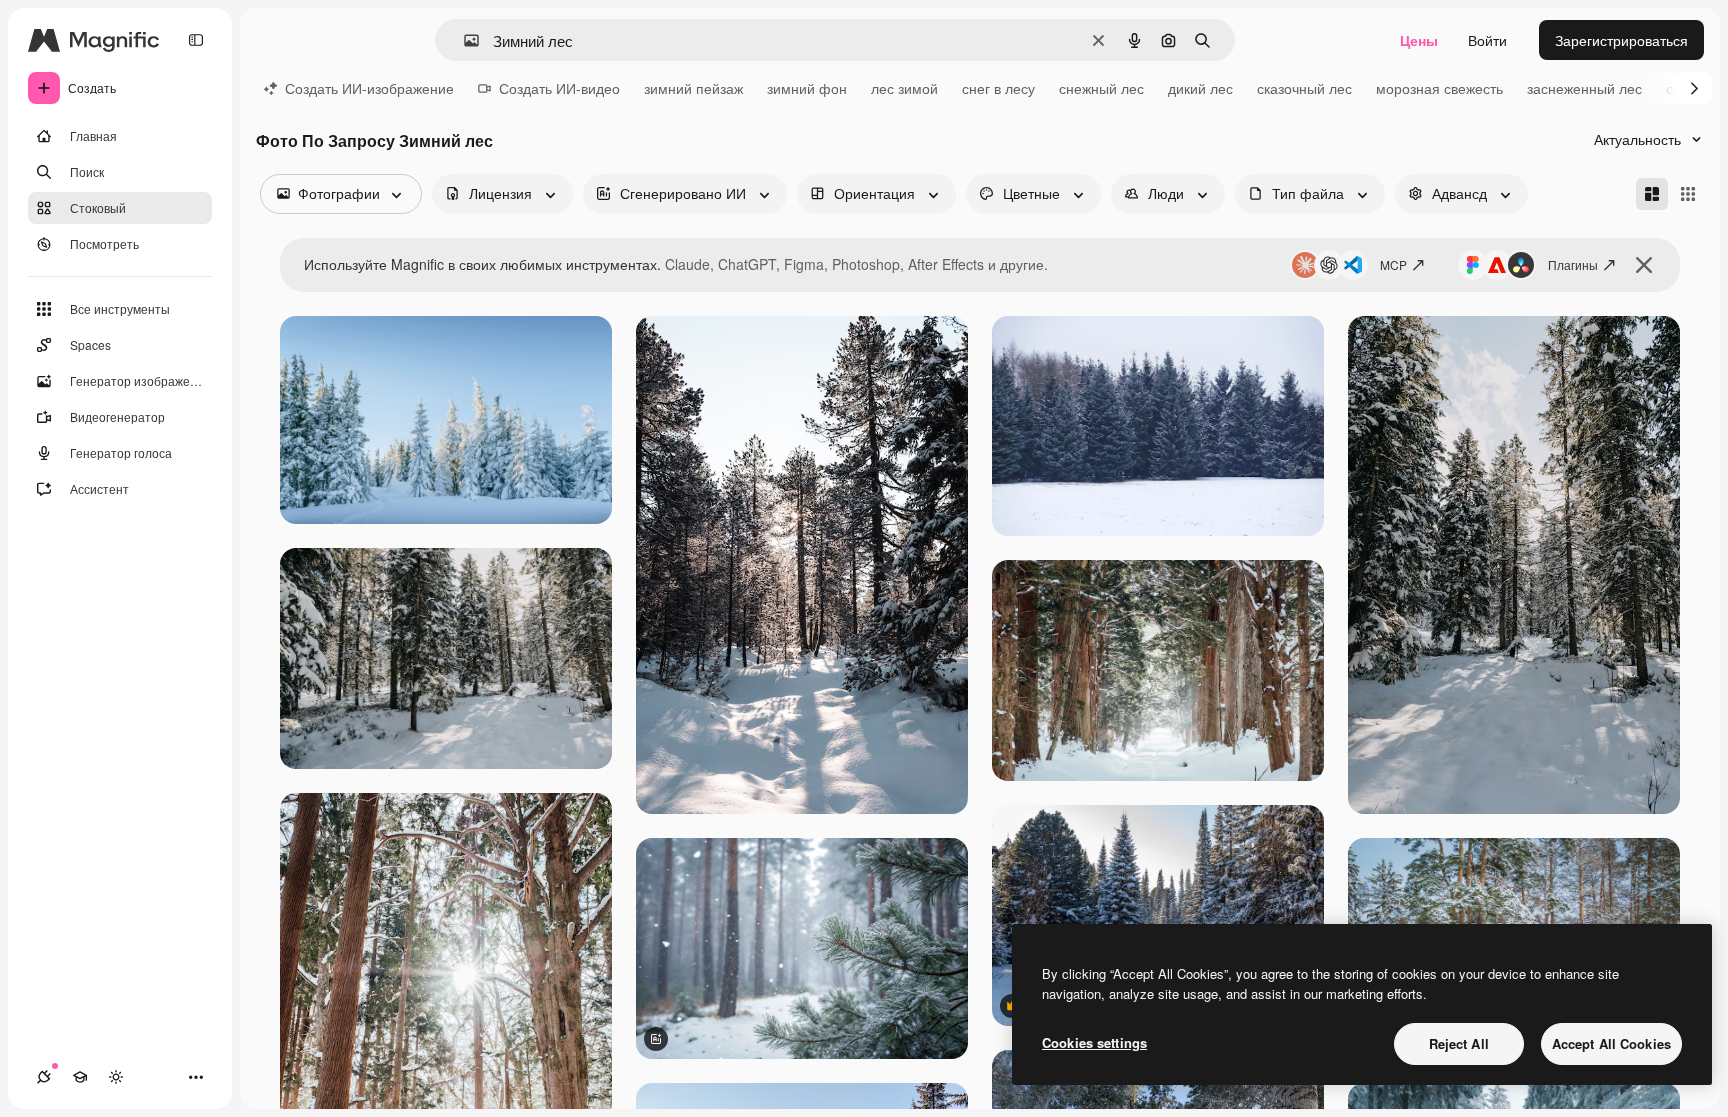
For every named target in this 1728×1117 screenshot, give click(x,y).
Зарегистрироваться (1621, 40)
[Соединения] (44, 1077)
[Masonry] (1652, 194)
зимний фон (807, 88)
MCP (1393, 264)
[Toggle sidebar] (196, 40)
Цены (1419, 40)
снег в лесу (998, 88)
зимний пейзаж (693, 88)
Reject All (1459, 1043)
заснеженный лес (1584, 88)
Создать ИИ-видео (559, 88)
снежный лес (1101, 88)
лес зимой (904, 88)
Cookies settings (1094, 1042)
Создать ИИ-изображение (369, 88)
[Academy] (80, 1077)
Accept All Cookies (1611, 1043)
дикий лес (1200, 88)
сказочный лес (1304, 88)
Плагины (1573, 264)
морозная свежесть (1439, 88)
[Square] (1688, 194)
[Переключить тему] (116, 1077)
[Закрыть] (1644, 265)
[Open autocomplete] (463, 40)
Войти (1487, 40)
